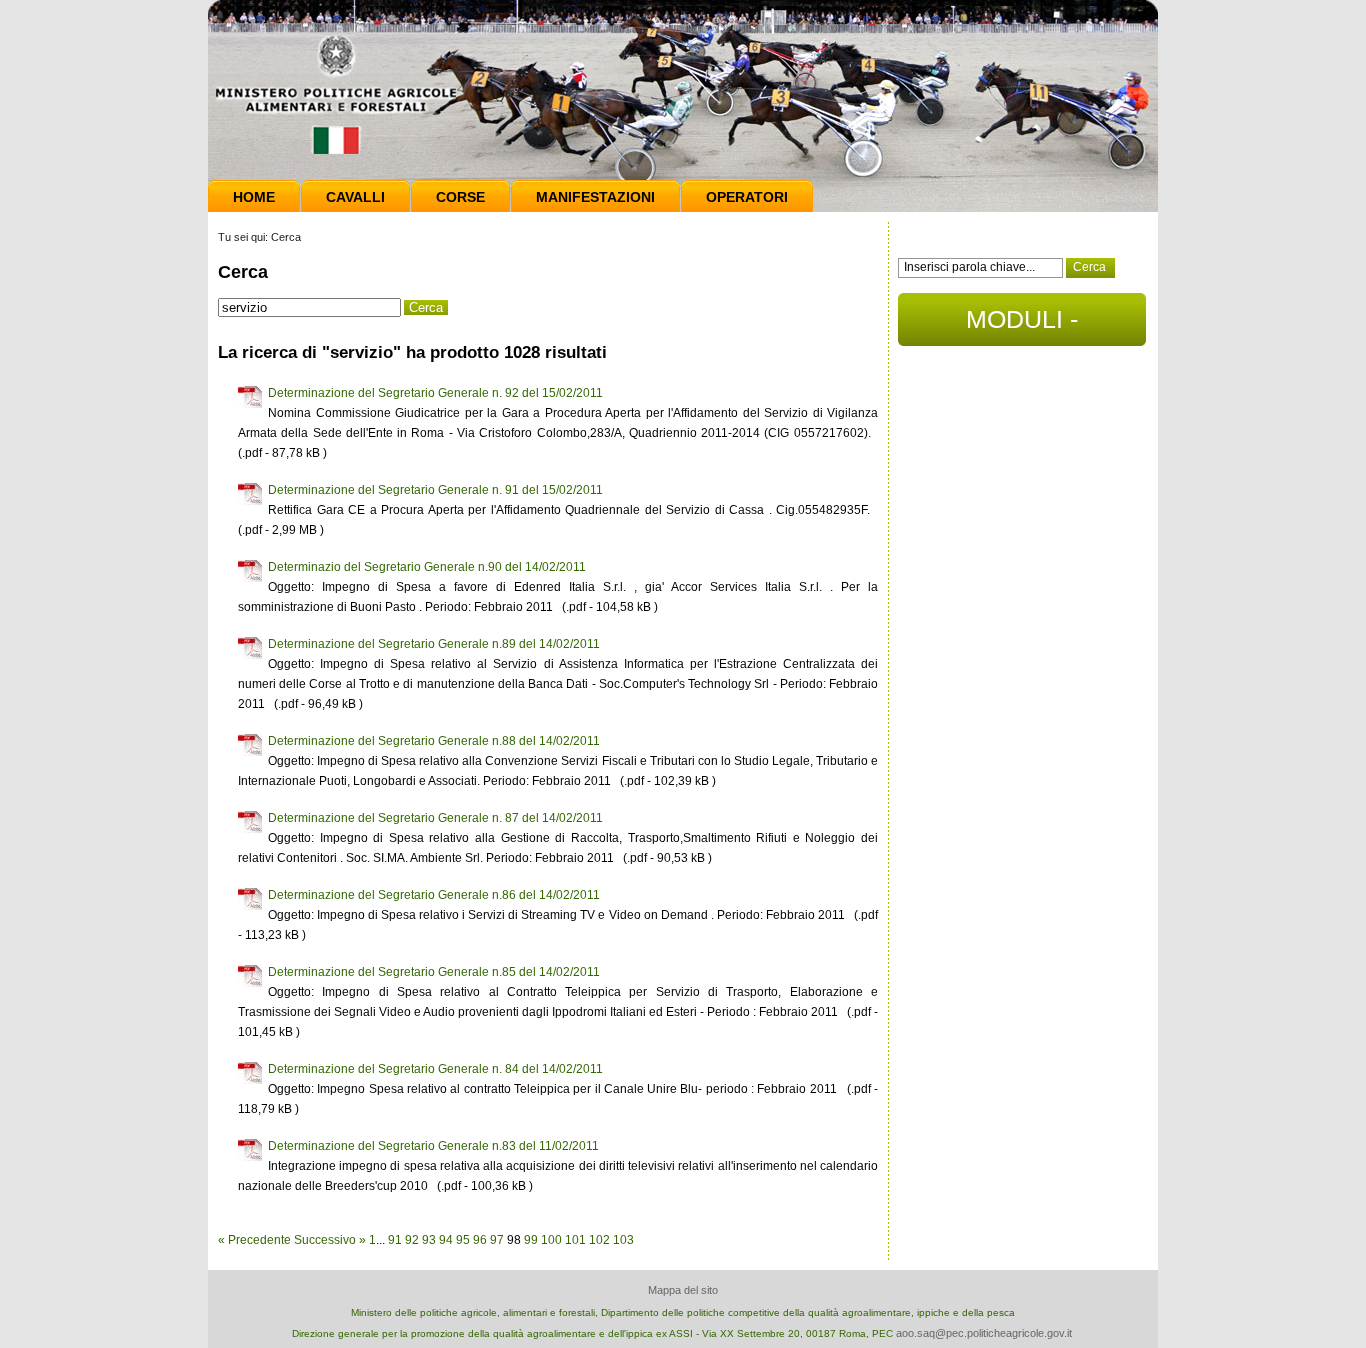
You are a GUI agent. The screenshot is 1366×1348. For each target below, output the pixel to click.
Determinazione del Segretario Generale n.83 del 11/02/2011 (433, 1146)
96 (480, 1240)
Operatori (747, 197)
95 (463, 1240)
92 (412, 1240)
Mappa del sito (683, 1290)
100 (551, 1240)
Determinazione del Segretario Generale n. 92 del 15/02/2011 (435, 393)
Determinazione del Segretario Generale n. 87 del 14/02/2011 (435, 818)
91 (395, 1240)
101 (575, 1240)
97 (497, 1240)
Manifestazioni (595, 197)
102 (599, 1240)
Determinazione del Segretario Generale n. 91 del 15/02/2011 (435, 490)
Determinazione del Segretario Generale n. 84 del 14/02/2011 (435, 1069)
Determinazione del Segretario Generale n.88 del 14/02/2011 (434, 741)
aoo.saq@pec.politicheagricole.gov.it (984, 1333)
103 (623, 1240)
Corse (460, 197)
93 (429, 1240)
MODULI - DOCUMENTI (1022, 325)
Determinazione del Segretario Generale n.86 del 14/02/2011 (434, 895)
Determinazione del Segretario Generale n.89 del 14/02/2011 (434, 644)
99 (531, 1240)
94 (446, 1240)
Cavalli (355, 197)
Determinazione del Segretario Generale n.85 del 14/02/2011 (434, 972)
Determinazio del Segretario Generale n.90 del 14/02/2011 (427, 567)
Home (254, 197)
